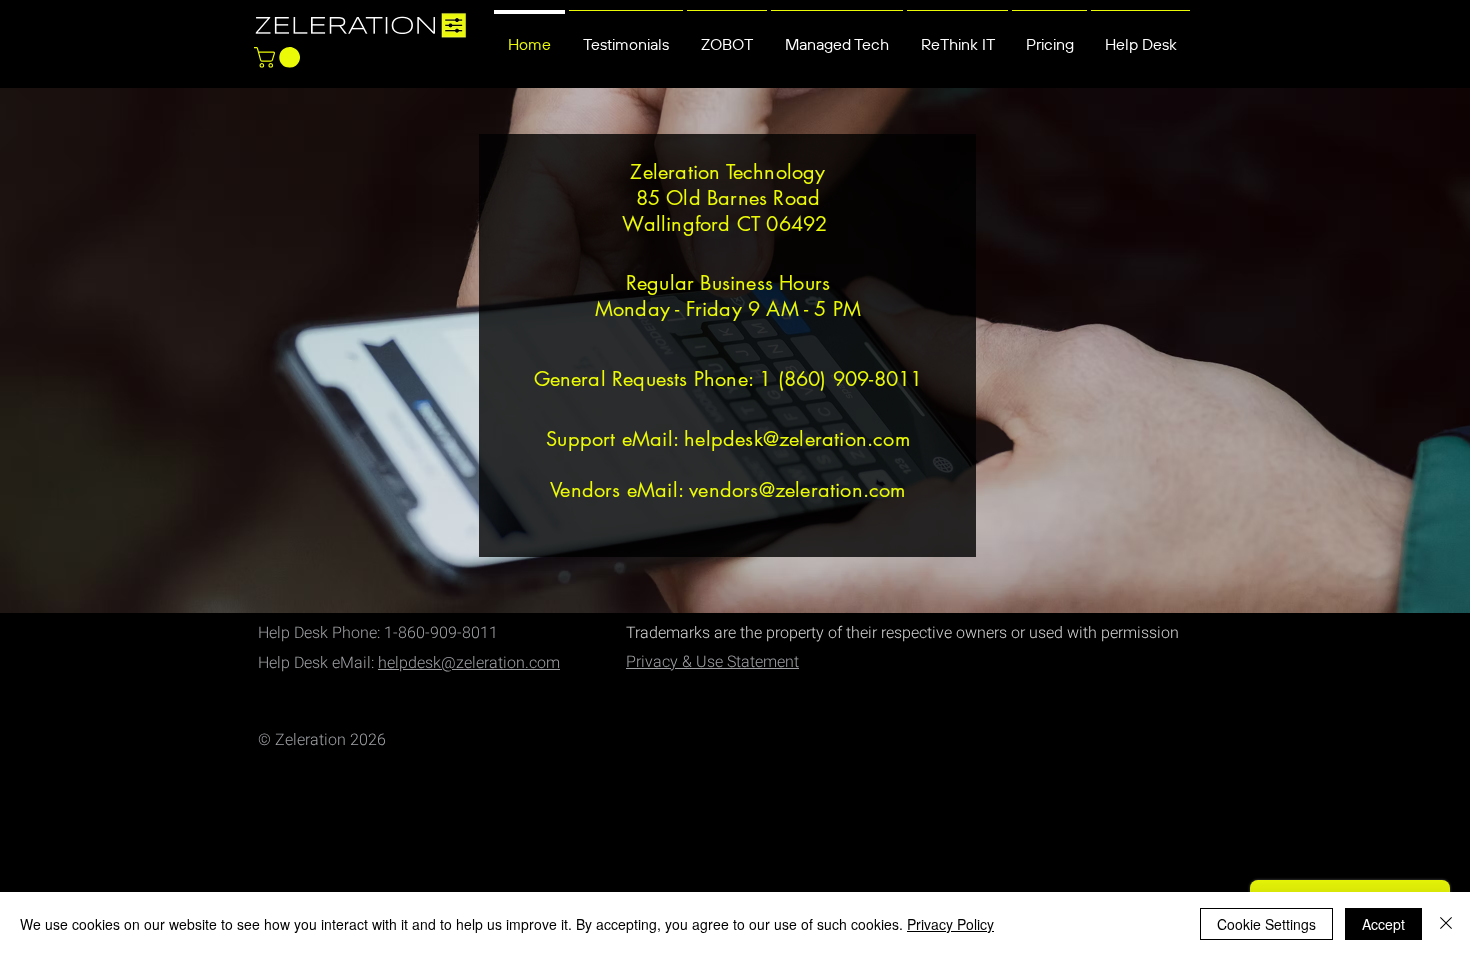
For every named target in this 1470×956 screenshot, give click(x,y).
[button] (279, 57)
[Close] (1446, 924)
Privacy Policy (950, 924)
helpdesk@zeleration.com (797, 439)
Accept (1383, 924)
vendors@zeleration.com (797, 490)
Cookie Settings (1266, 924)
